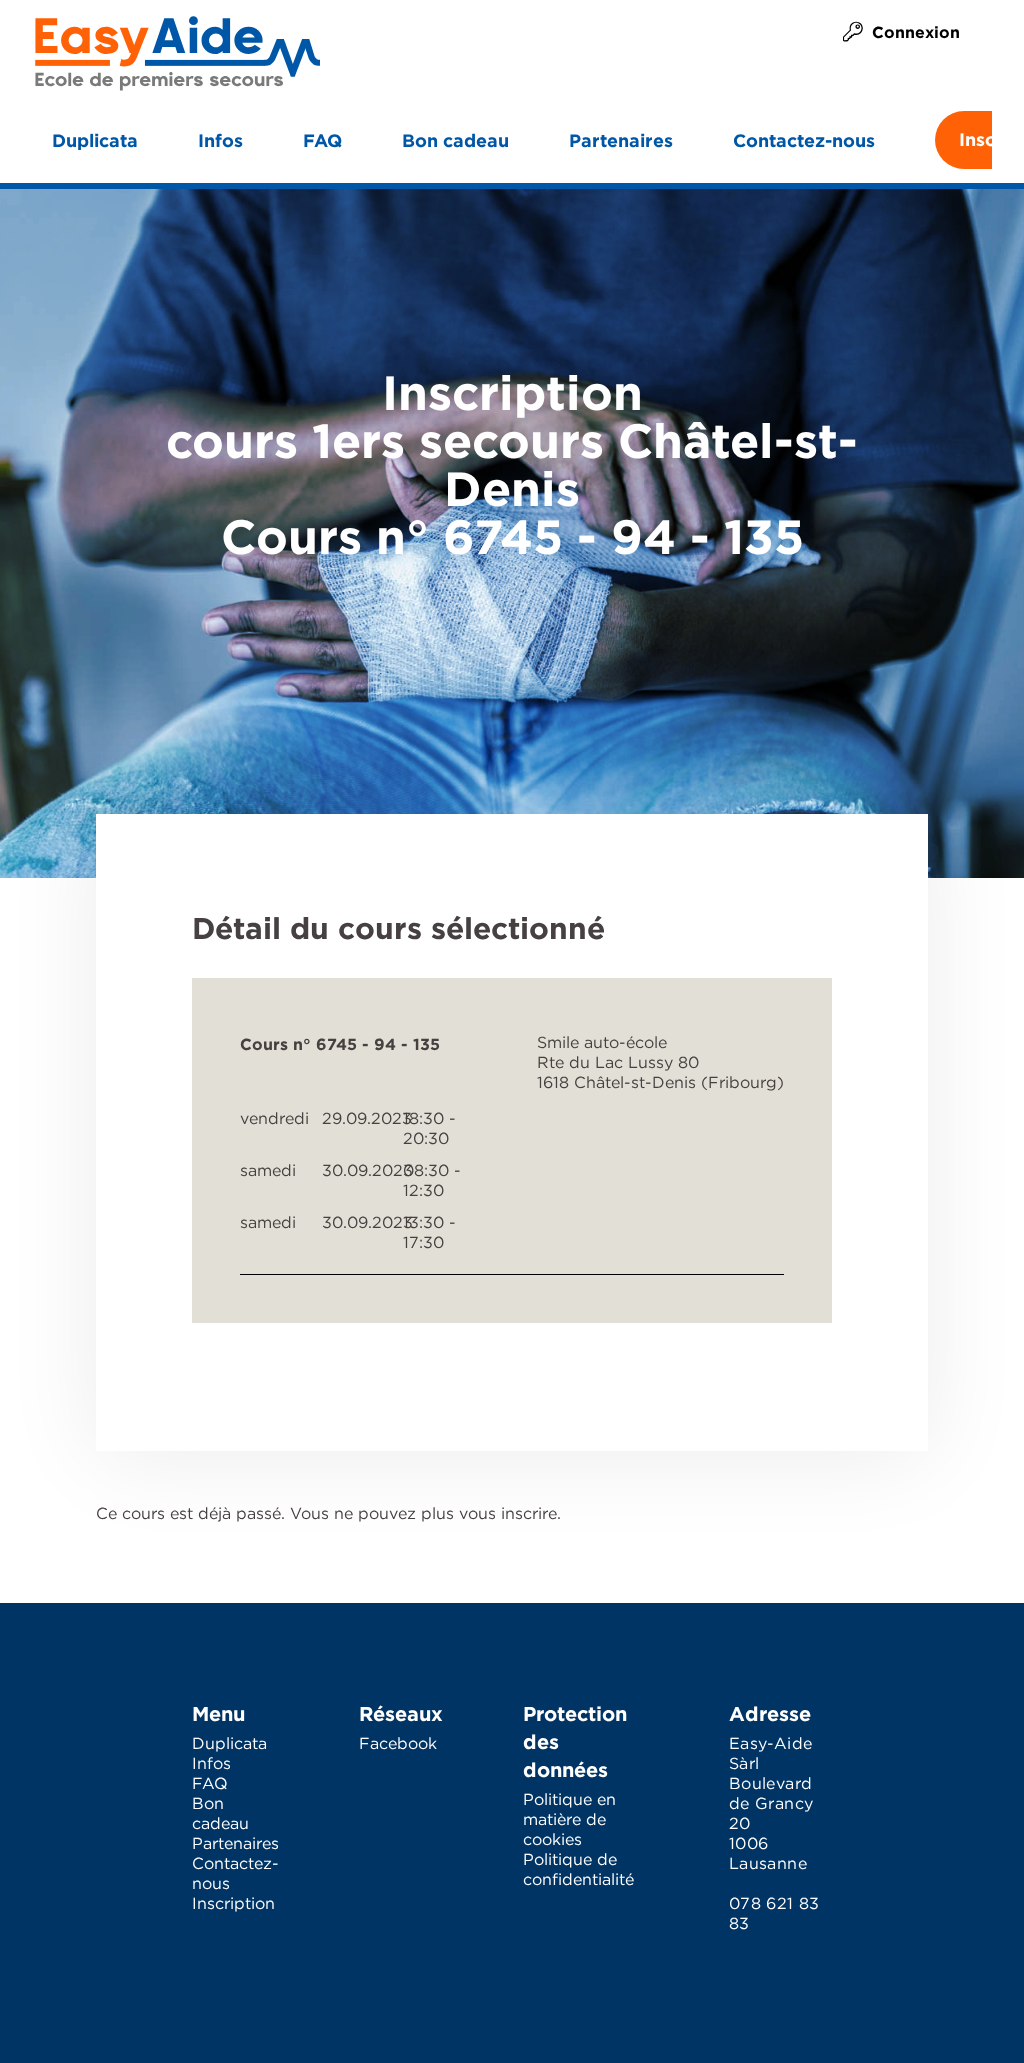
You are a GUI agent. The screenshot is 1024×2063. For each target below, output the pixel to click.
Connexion (916, 32)
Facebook (398, 1744)
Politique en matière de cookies (569, 1820)
